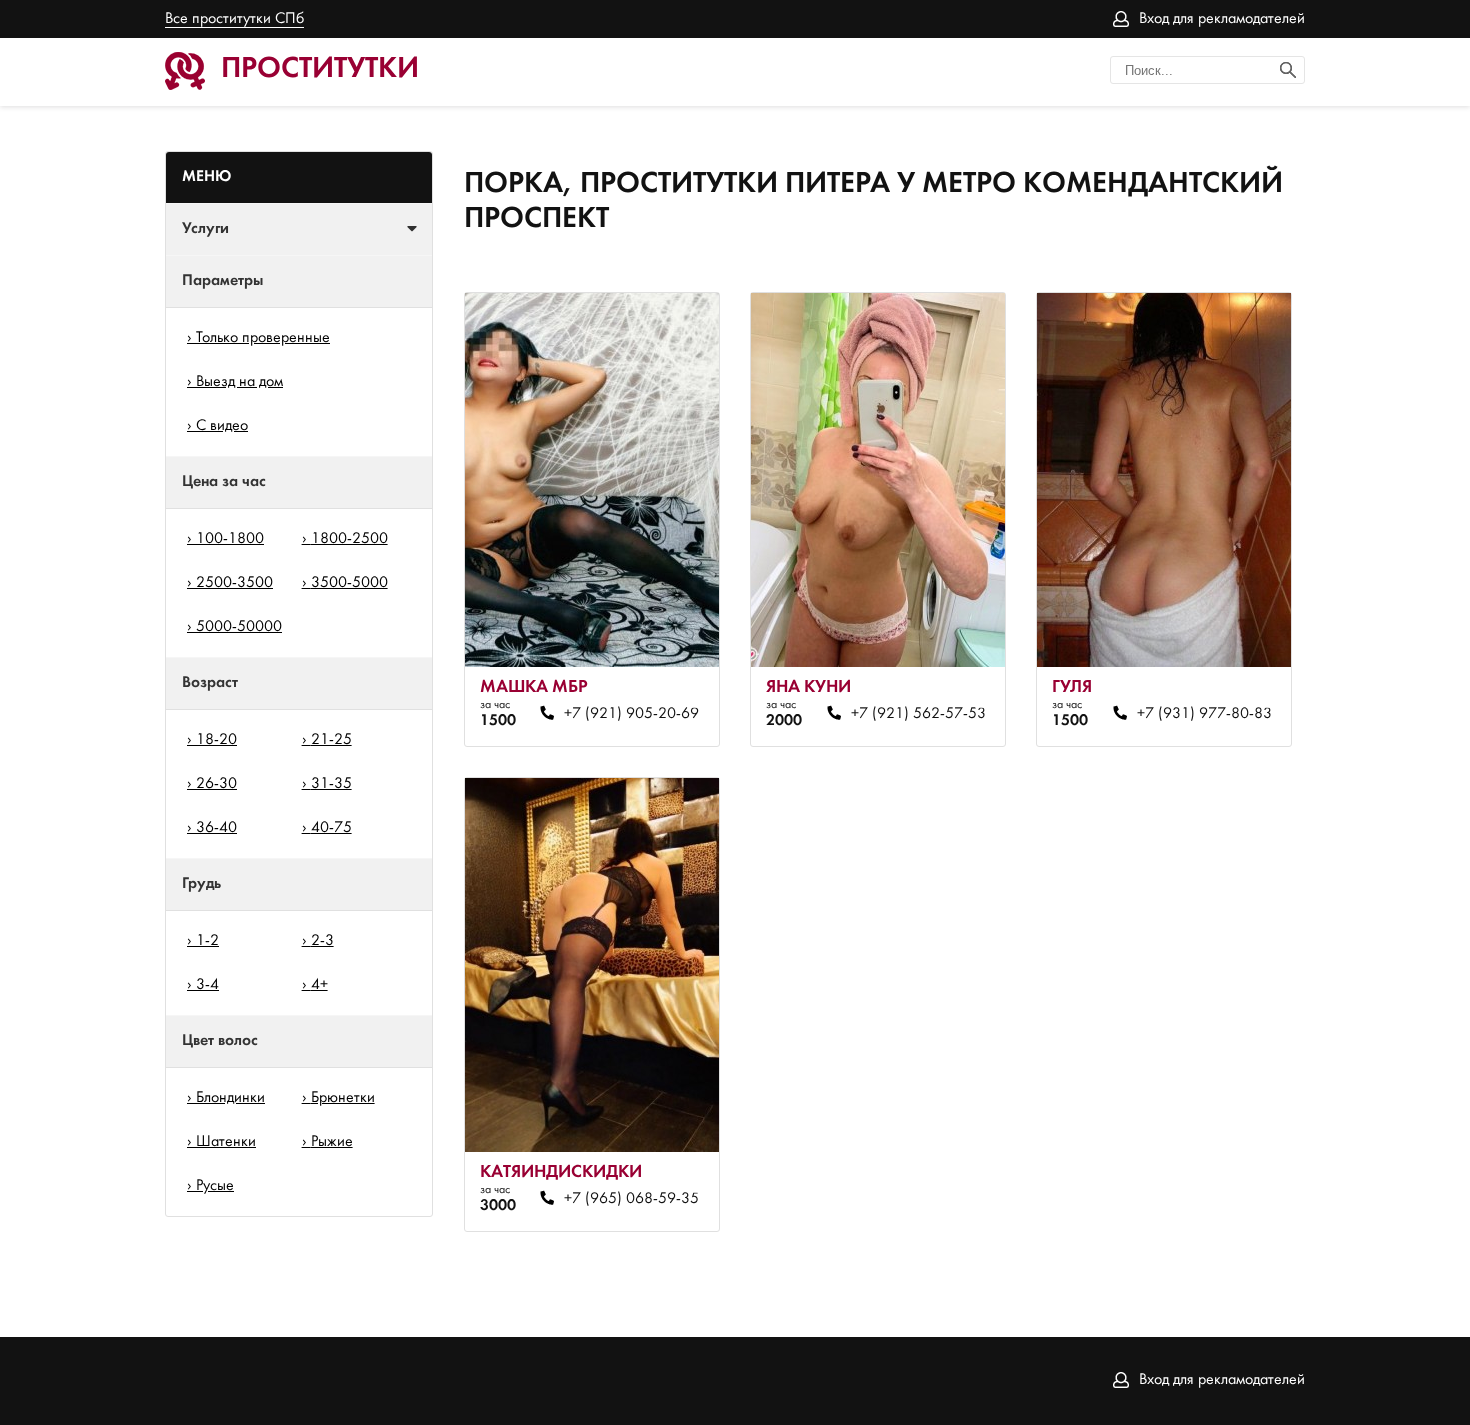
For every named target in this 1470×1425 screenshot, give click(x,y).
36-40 (216, 828)
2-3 (322, 941)
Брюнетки (343, 1098)
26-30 (216, 784)
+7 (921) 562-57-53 (918, 714)
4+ (319, 985)
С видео (222, 426)
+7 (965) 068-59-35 (631, 1199)
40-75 (331, 828)
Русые (215, 1186)
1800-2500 (349, 539)
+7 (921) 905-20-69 (631, 714)
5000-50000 (239, 627)
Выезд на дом (239, 382)
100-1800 (230, 539)
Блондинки (230, 1098)
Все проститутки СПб (234, 19)
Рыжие (332, 1142)
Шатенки (226, 1142)
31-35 (331, 784)
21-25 (331, 740)
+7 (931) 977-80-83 (1204, 714)
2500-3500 (234, 583)
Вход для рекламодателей (1222, 19)
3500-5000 (349, 583)
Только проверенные (263, 338)
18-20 (216, 740)
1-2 (207, 941)
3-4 (207, 985)
